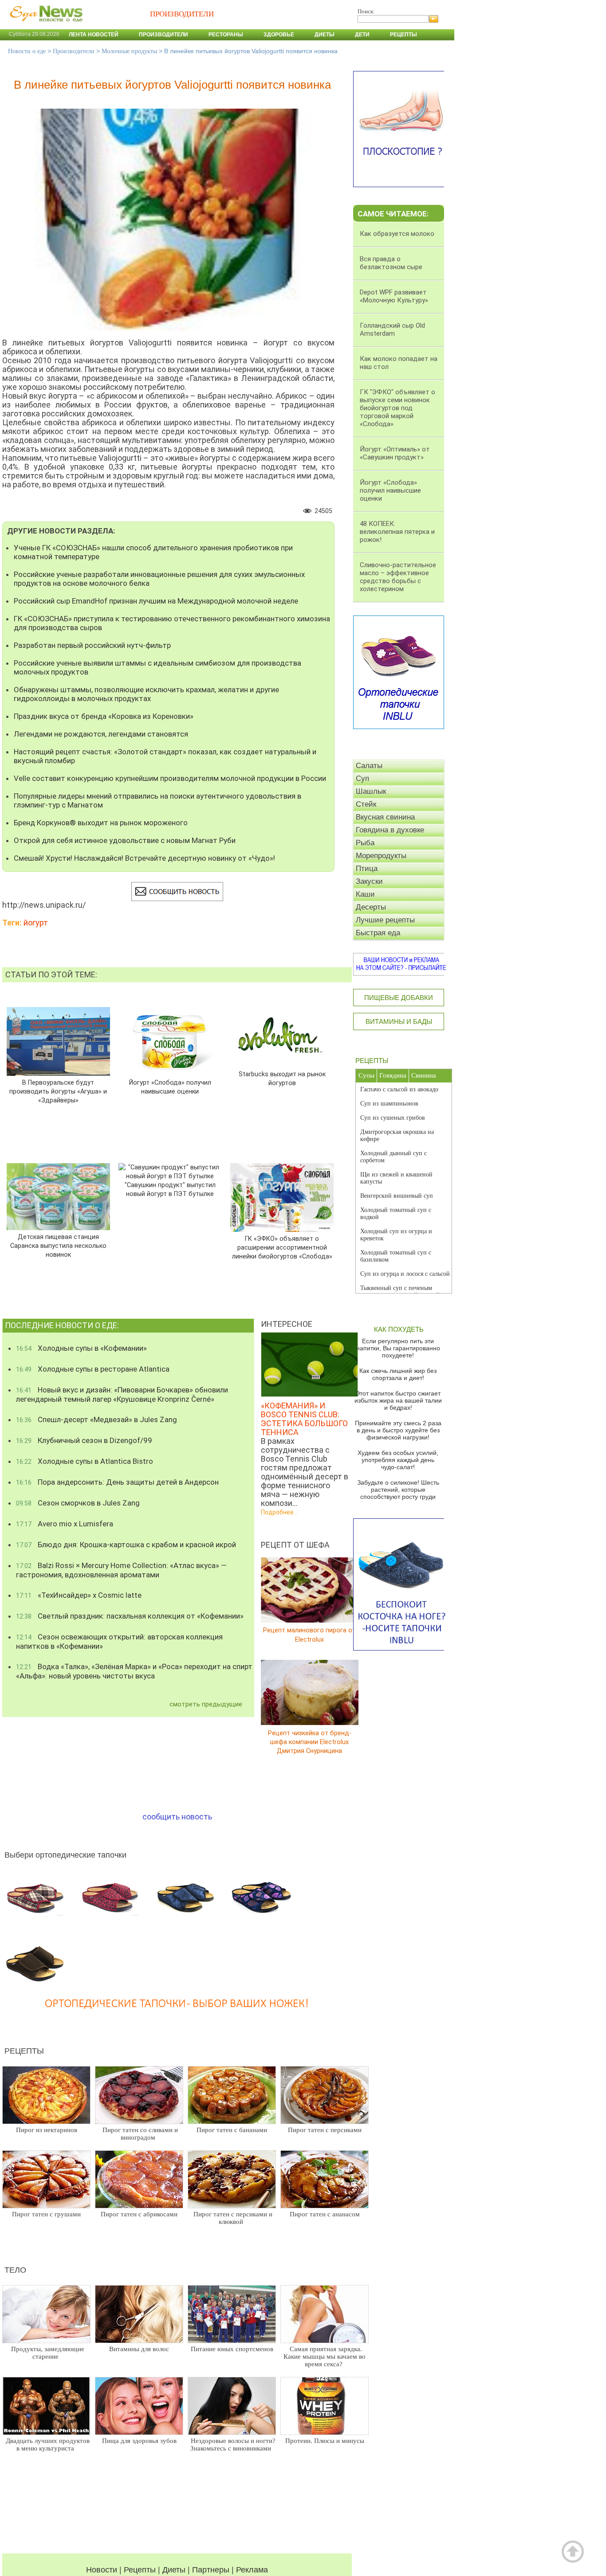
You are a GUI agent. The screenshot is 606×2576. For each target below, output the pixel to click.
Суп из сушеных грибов (393, 1118)
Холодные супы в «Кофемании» (81, 1348)
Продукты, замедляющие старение (48, 2353)
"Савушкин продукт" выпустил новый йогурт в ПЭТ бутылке (170, 1190)
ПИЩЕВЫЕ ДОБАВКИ (399, 998)
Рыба (365, 843)
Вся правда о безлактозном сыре (391, 263)
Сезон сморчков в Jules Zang (78, 1503)
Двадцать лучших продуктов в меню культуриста (48, 2445)
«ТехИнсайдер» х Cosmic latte (79, 1595)
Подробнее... (279, 1512)
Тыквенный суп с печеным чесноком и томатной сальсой (400, 1292)
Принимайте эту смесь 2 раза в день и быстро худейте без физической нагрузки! (398, 1430)
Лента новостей (94, 35)
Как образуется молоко (397, 234)
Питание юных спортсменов (232, 2349)
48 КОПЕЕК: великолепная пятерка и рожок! (397, 532)
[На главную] (44, 26)
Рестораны (226, 35)
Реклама (252, 2570)
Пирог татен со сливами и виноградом (140, 2134)
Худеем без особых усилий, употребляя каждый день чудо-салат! (398, 1460)
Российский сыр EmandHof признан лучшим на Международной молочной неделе (156, 601)
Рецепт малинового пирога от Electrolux (309, 1635)
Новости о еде (27, 51)
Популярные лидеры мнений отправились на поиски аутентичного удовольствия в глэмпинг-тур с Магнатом (157, 800)
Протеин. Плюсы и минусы (325, 2441)
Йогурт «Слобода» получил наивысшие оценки (170, 1087)
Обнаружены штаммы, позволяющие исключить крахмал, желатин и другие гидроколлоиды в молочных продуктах (146, 694)
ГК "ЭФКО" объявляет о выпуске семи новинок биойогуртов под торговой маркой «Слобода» (397, 408)
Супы (366, 1075)
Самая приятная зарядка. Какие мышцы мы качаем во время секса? (325, 2356)
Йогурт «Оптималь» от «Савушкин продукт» (395, 453)
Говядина (393, 1075)
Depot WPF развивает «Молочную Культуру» (394, 296)
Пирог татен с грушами (46, 2214)
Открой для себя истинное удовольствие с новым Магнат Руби (125, 840)
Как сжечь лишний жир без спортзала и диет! (398, 1374)
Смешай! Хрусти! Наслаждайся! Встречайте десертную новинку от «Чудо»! (144, 858)
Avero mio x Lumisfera (65, 1524)
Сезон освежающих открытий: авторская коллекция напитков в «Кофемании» (119, 1641)
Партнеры (211, 2570)
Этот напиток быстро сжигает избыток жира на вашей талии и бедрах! (398, 1400)
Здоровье (279, 35)
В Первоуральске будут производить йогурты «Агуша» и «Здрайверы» (58, 1092)
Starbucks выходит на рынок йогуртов (282, 1079)
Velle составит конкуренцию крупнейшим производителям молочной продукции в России (170, 778)
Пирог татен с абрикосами (139, 2214)
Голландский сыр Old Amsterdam (392, 329)
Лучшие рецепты (385, 920)
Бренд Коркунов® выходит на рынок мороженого (101, 823)
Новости (102, 2570)
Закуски (369, 881)
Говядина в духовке (390, 830)
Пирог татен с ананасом (325, 2214)
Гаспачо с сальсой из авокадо (399, 1089)
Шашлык (371, 791)
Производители (163, 35)
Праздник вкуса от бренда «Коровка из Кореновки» (104, 716)
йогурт (36, 923)
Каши (365, 894)
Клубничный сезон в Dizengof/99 (84, 1440)
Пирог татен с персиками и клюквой (233, 2218)
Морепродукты (381, 856)
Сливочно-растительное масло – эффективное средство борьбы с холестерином (398, 577)
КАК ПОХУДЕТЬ (399, 1329)
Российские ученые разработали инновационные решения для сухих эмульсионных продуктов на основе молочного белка (159, 579)
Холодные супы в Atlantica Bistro (85, 1461)
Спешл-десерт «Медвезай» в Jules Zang (96, 1419)
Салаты (369, 766)
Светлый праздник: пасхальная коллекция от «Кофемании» (130, 1616)
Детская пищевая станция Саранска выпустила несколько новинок (58, 1246)
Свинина (424, 1075)
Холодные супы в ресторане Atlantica (93, 1369)
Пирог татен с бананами (232, 2130)
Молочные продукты (129, 51)
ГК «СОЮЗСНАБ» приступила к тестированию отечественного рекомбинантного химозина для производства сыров (172, 623)
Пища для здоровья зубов (139, 2441)
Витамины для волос (139, 2349)
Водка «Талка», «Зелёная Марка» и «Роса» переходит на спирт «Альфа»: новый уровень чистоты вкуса (134, 1671)
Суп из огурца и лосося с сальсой (405, 1274)
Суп (362, 778)
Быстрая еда (378, 933)
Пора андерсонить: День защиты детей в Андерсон (117, 1482)
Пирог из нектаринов (47, 2130)
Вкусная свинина (385, 817)
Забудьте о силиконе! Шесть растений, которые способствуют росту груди (398, 1490)
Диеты (325, 35)
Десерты (371, 907)
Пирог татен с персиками (325, 2130)
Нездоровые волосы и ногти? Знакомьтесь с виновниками (233, 2445)
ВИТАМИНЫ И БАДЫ (399, 1021)
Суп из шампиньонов (389, 1104)
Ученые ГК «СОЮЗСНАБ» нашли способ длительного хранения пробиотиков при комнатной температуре (153, 552)
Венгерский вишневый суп (397, 1196)
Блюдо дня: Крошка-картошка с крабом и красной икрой (126, 1545)
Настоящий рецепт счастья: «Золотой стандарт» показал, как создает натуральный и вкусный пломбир (165, 756)
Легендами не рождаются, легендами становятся (101, 734)
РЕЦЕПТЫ (372, 1061)
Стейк (366, 804)
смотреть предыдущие (206, 1704)
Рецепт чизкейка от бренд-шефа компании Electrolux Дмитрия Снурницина (310, 1742)
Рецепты (403, 35)
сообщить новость (177, 1817)
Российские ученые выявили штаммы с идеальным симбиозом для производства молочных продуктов (157, 667)
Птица (367, 868)
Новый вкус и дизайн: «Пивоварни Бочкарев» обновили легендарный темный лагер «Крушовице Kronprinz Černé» (122, 1394)
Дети (362, 35)
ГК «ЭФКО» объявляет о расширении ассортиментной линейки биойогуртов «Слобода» (282, 1248)
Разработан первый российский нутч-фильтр (92, 645)
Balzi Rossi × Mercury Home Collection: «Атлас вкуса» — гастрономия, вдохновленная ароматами (121, 1570)
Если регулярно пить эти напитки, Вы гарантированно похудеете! (398, 1348)
